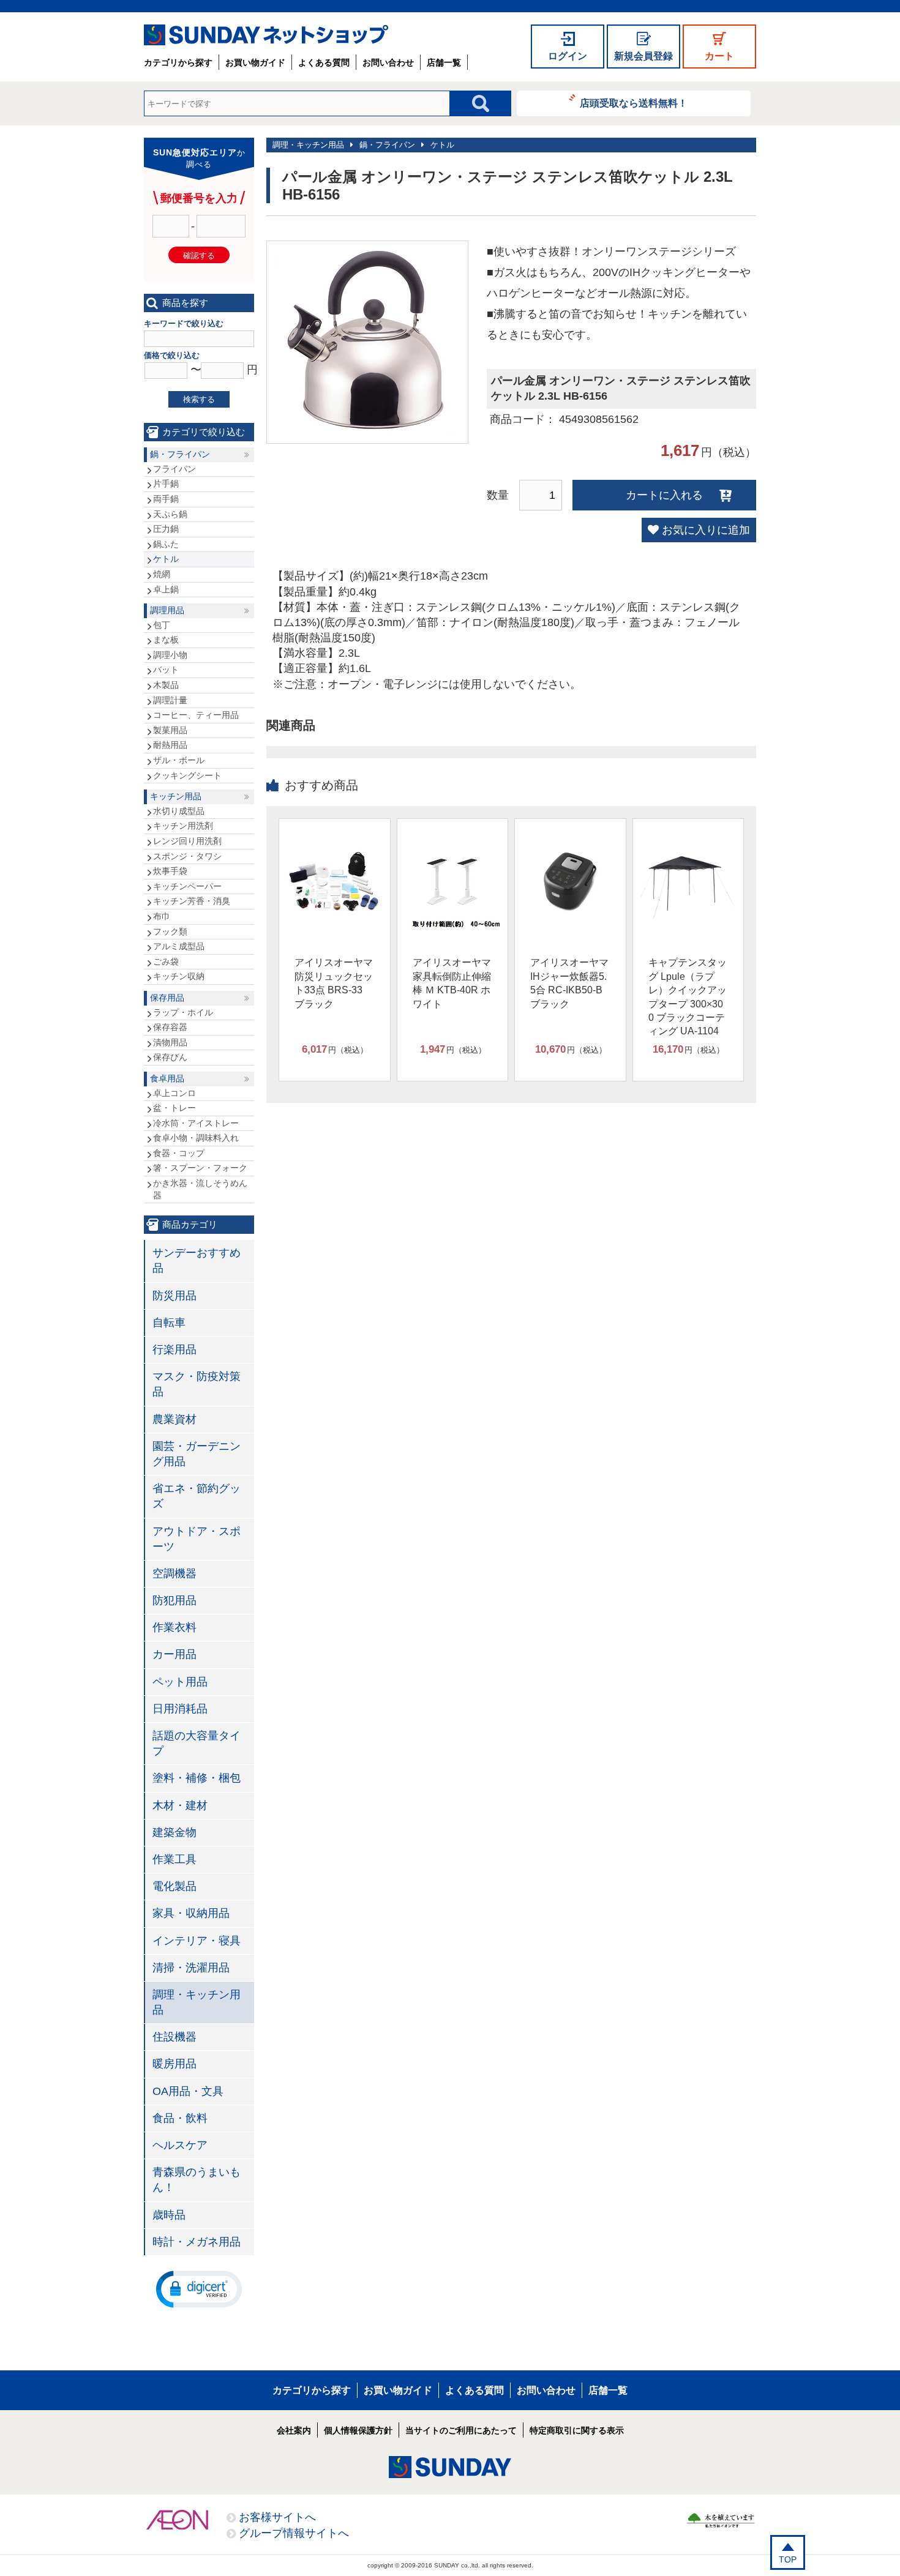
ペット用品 (180, 1682)
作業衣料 (174, 1627)
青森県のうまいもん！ (197, 2180)
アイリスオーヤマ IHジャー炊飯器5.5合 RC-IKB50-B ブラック (569, 983)
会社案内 (294, 2430)
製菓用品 (170, 730)
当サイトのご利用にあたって (461, 2430)
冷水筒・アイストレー (196, 1123)
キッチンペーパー (187, 886)
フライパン (174, 469)
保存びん (170, 1057)
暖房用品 (174, 2064)
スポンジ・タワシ (187, 856)
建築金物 (174, 1832)
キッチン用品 (176, 796)
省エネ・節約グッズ (197, 1496)
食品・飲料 (180, 2118)
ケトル (442, 145)
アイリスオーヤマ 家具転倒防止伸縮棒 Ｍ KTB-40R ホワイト (452, 983)
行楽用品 (174, 1350)
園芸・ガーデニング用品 (197, 1454)
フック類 (170, 931)
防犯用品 (174, 1600)
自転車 (169, 1323)
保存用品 (167, 998)
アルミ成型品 (179, 946)
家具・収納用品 (191, 1913)
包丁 (162, 625)
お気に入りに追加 (706, 530)
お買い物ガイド (255, 62)
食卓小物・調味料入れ (196, 1138)
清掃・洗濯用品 (191, 1968)
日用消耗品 (180, 1709)
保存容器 (170, 1027)
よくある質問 (324, 62)
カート (719, 56)
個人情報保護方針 (358, 2430)
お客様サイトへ (277, 2517)
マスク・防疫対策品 (197, 1384)
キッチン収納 (179, 976)
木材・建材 (180, 1805)
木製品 (166, 685)
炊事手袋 (170, 871)
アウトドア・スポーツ (197, 1539)
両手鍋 (166, 499)
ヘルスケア (180, 2145)
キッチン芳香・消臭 (192, 901)
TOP (788, 2559)
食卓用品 (167, 1078)
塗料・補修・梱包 (197, 1778)
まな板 (166, 640)
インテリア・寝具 (197, 1941)
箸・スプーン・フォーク (200, 1168)
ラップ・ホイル (183, 1012)
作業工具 (174, 1859)
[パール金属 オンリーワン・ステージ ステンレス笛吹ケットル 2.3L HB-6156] (367, 428)
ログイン (568, 56)
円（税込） (335, 1049)
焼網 (162, 574)
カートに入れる (664, 495)
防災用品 (174, 1296)
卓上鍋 (166, 589)
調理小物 (170, 655)
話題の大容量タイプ (197, 1743)
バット (166, 670)
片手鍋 (166, 483)
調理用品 (167, 610)
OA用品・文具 (188, 2091)
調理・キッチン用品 (308, 145)
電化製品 (174, 1886)
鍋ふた (166, 544)
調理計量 (170, 700)
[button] (199, 2288)
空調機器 (174, 1574)
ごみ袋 (166, 961)
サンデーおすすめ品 (197, 1260)
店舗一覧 (444, 62)
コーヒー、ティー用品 (196, 715)
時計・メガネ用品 (197, 2242)
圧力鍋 (166, 529)
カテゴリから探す (178, 62)
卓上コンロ (174, 1093)
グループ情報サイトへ (294, 2533)
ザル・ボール (179, 760)
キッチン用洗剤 (183, 826)
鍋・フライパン (387, 145)
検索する (199, 399)
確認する (199, 256)
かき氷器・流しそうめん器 (200, 1189)
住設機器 (174, 2037)
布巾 (162, 916)
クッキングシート (187, 775)
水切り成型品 (179, 811)
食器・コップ (179, 1153)
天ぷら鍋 (170, 514)
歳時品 (169, 2215)
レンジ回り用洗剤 (187, 841)
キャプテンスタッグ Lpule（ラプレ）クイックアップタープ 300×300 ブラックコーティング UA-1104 (688, 997)
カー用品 (174, 1654)
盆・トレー (174, 1108)
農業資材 (174, 1419)
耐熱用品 (170, 745)
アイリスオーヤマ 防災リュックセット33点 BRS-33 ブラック (334, 983)
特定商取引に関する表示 (577, 2430)
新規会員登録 (643, 56)
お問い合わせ (388, 62)
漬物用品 (170, 1042)
